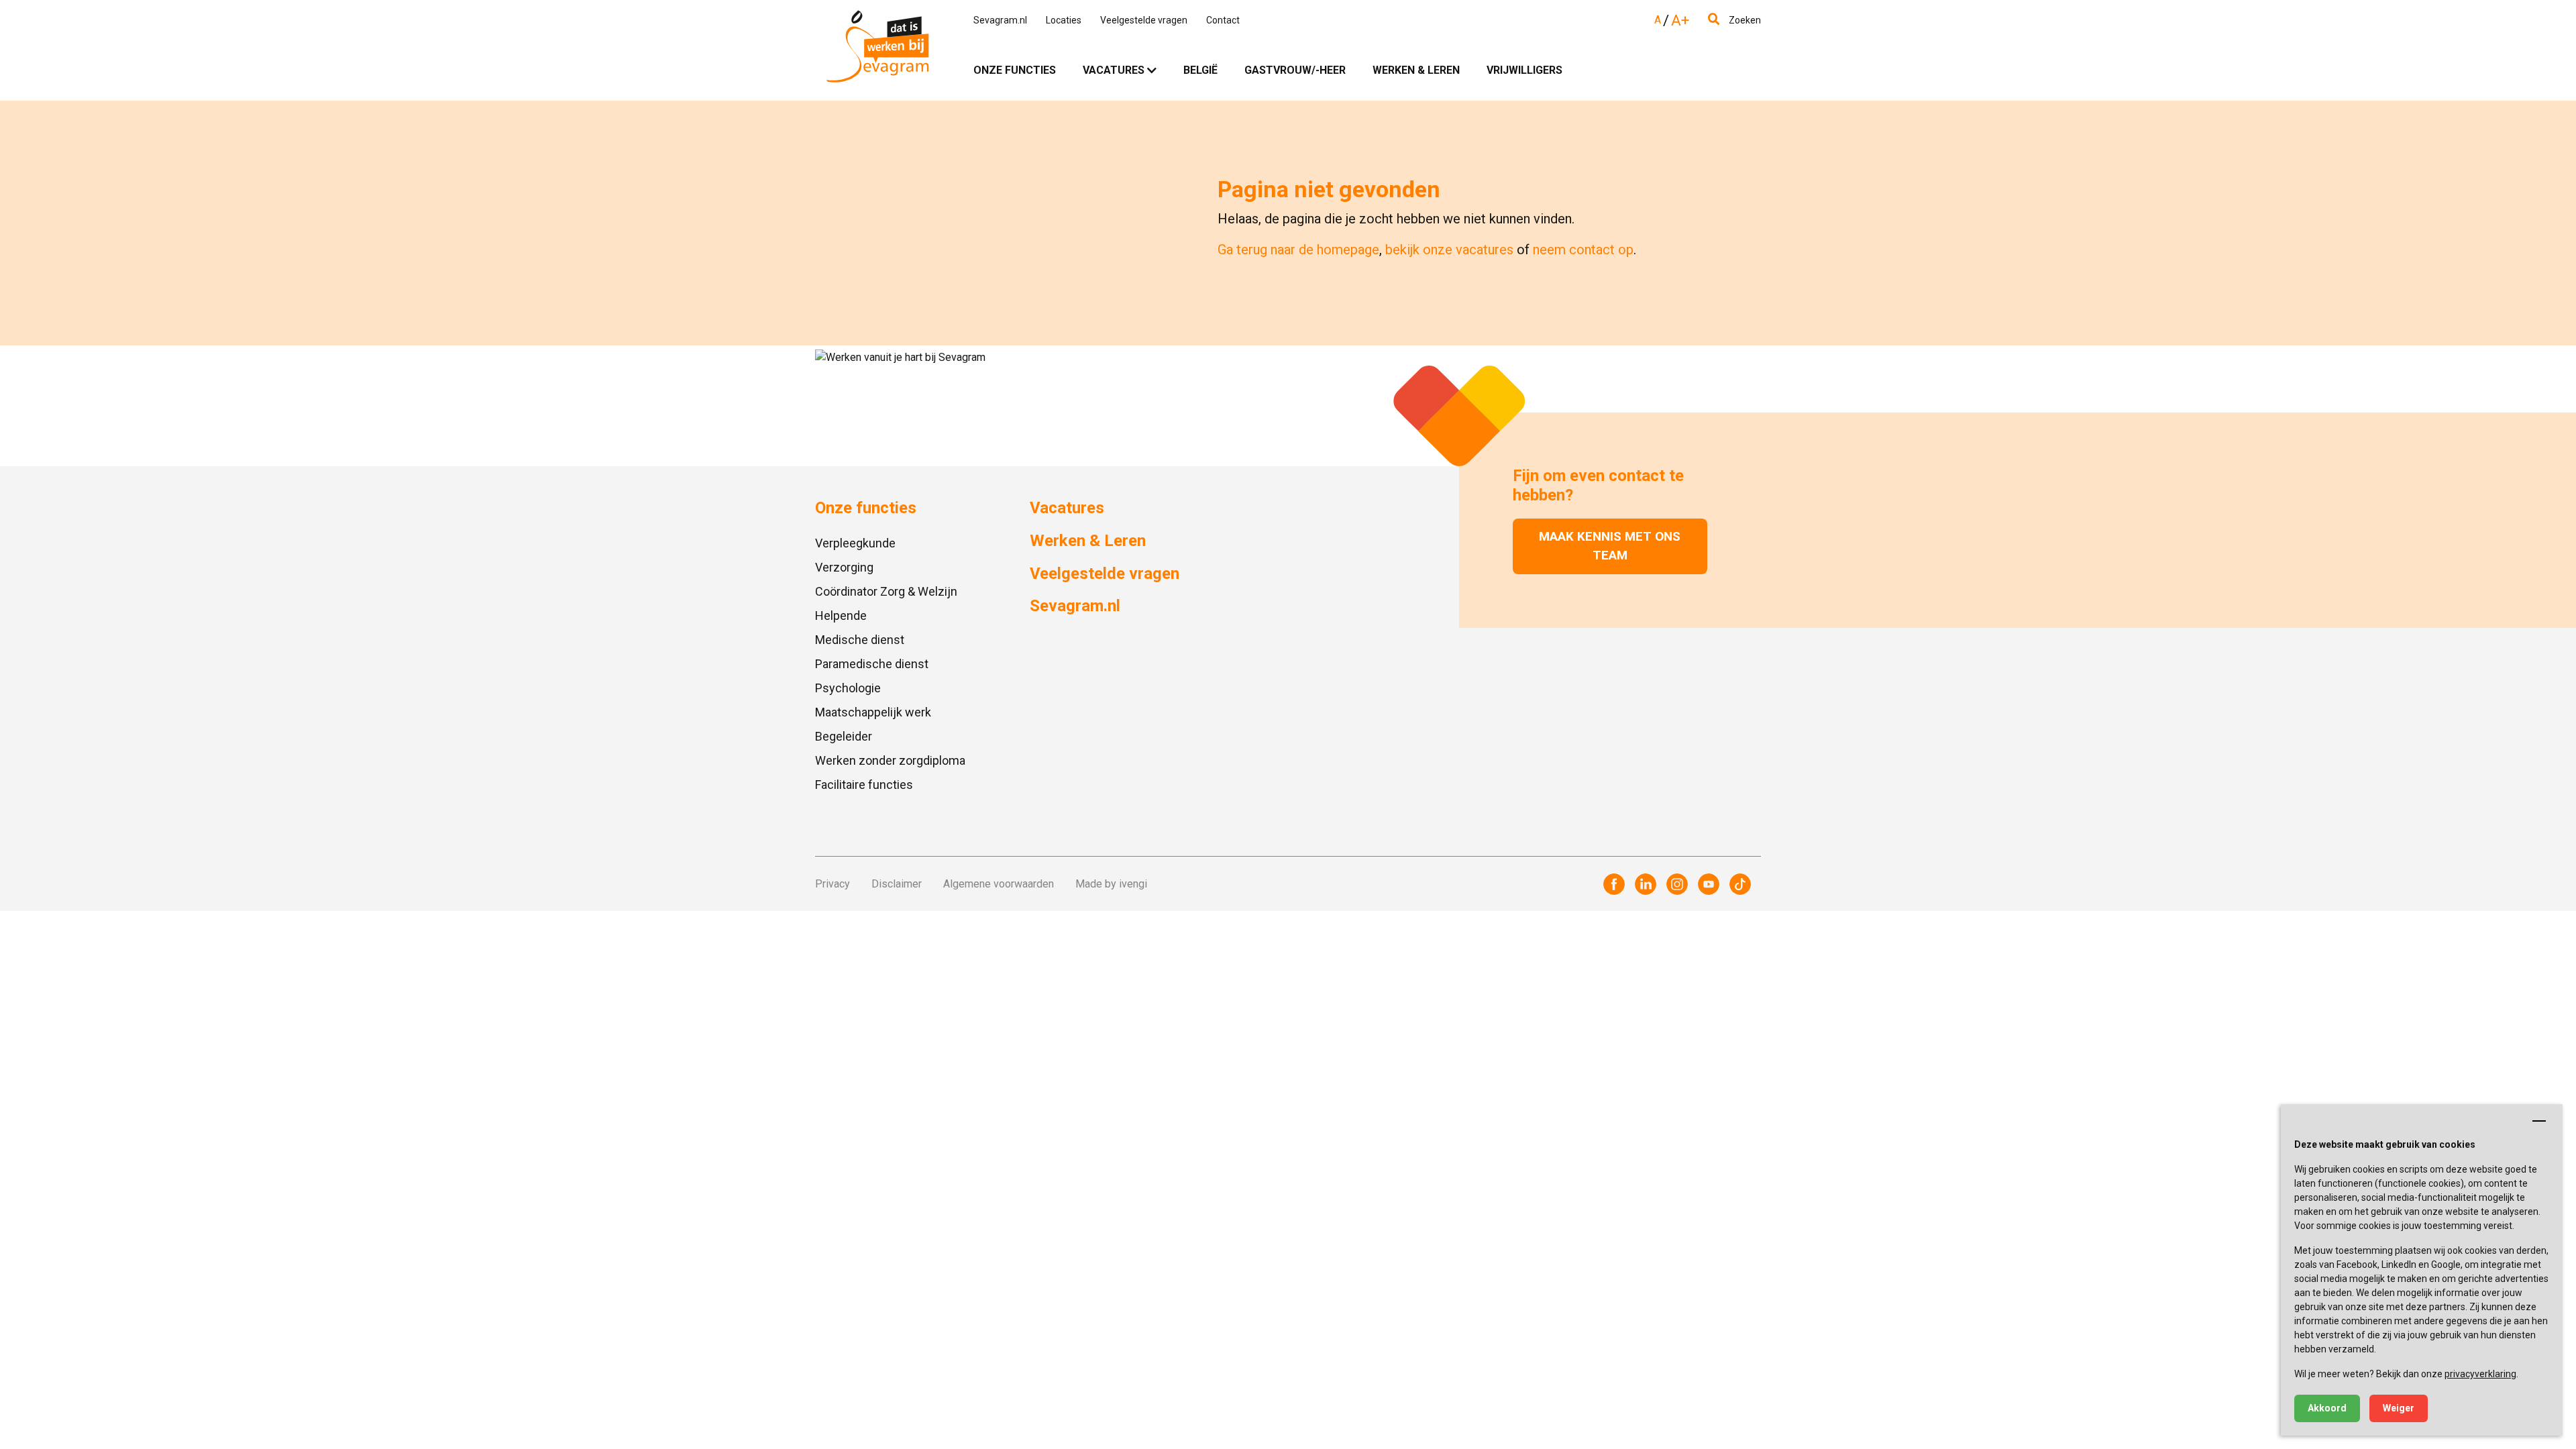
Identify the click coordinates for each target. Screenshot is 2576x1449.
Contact (1223, 20)
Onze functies (1015, 70)
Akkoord (2327, 1408)
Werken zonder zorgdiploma (890, 760)
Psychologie (848, 688)
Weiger (2399, 1408)
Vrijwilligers (1524, 70)
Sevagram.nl (1000, 20)
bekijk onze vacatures (1449, 250)
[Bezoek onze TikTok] (1740, 884)
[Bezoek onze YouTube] (1709, 884)
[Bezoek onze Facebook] (1614, 884)
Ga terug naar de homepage (1298, 250)
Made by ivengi (1111, 884)
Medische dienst (860, 640)
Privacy (833, 884)
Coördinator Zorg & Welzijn (886, 591)
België (1200, 70)
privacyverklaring (2480, 1374)
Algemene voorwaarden (999, 884)
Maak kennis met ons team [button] (1610, 546)
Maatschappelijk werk (873, 712)
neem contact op (1583, 250)
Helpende (841, 615)
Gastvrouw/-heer (1295, 70)
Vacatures (1114, 70)
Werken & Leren (1416, 70)
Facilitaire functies (864, 785)
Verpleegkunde (855, 543)
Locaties (1064, 20)
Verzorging (844, 567)
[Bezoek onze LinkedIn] (1646, 884)
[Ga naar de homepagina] (877, 50)
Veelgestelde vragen (1144, 20)
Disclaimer (897, 884)
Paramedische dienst (872, 664)
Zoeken (1744, 20)
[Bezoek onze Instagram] (1677, 884)
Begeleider (844, 736)
